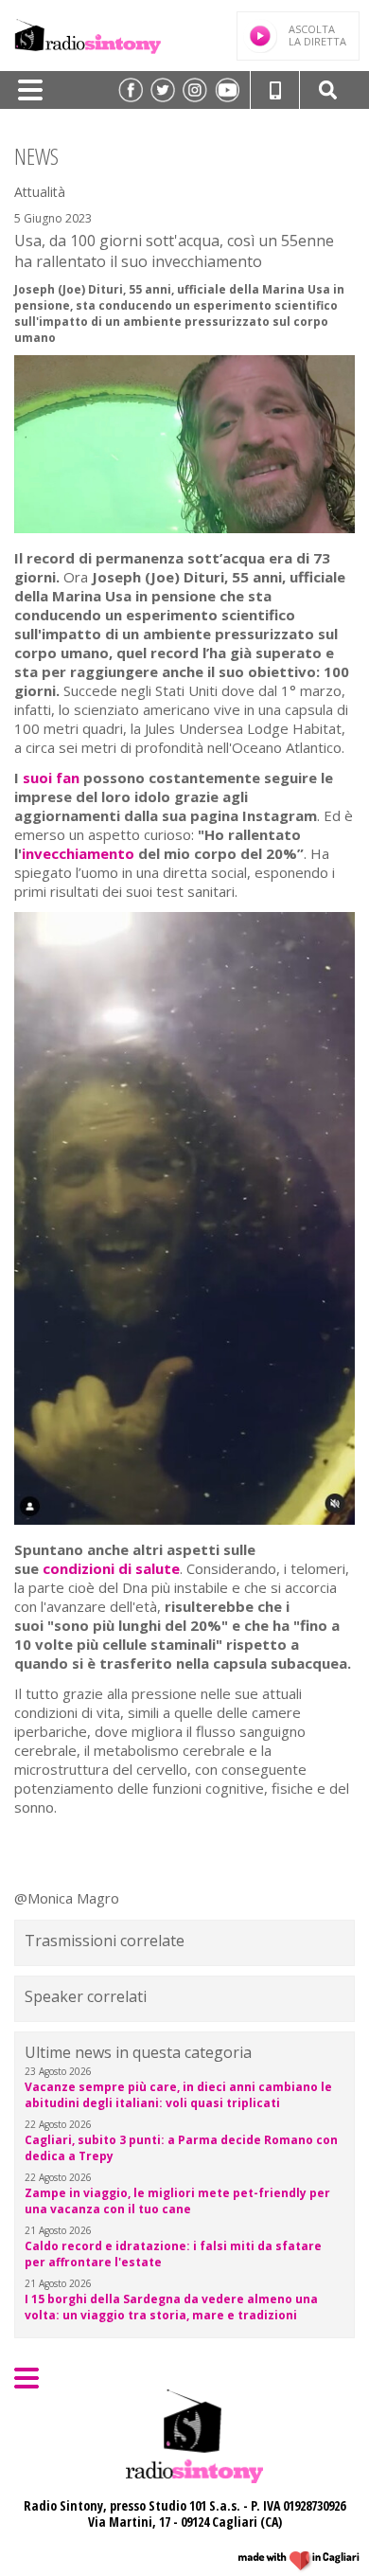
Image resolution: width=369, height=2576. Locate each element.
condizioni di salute (111, 1568)
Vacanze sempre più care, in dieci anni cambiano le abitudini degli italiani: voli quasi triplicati (178, 2095)
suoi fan (49, 778)
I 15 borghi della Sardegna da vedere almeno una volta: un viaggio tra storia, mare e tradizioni (171, 2307)
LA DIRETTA (317, 35)
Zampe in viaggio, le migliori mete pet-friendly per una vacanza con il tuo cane (177, 2201)
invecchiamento (80, 853)
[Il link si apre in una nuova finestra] (131, 90)
